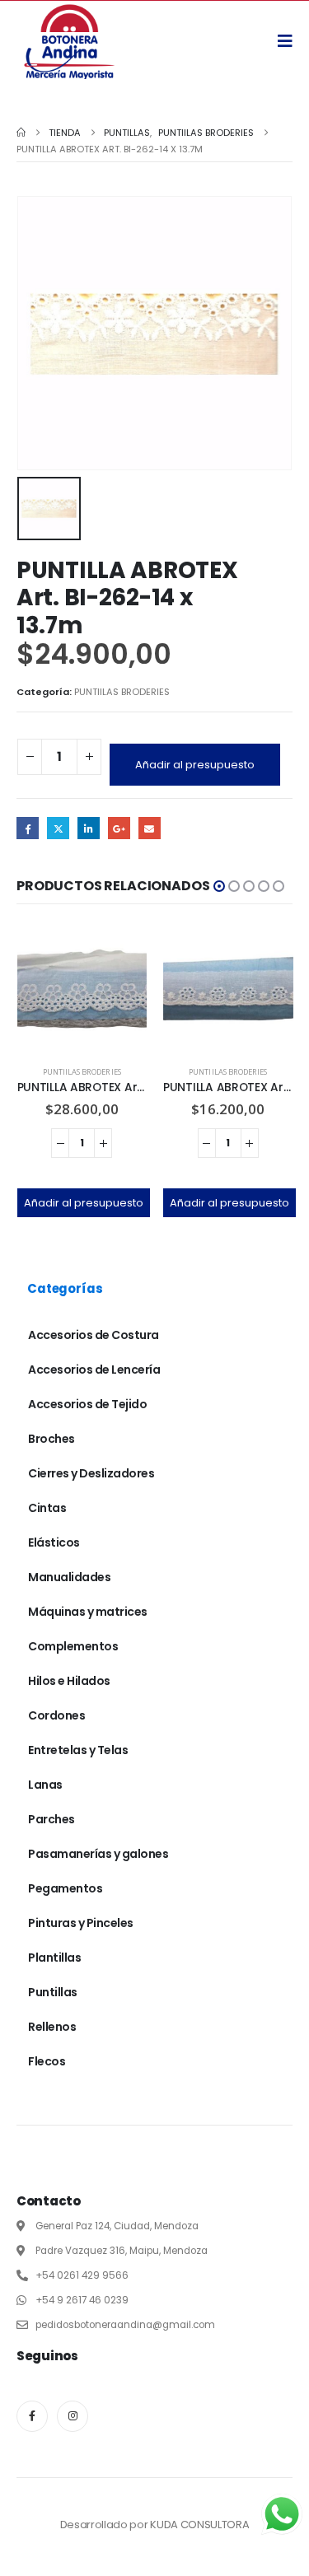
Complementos (73, 1646)
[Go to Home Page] (21, 133)
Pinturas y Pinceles (81, 1923)
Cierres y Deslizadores (91, 1473)
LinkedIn (89, 828)
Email (150, 828)
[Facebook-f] (32, 2416)
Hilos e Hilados (69, 1681)
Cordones (56, 1715)
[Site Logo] (69, 41)
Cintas (47, 1508)
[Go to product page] (82, 989)
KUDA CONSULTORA (199, 2525)
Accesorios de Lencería (94, 1370)
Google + (119, 828)
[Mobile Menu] (290, 41)
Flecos (47, 2061)
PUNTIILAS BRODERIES (122, 692)
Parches (51, 1819)
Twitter (58, 828)
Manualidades (69, 1577)
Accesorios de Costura (94, 1335)
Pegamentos (65, 1888)
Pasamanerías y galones (98, 1854)
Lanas (45, 1785)
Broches (51, 1439)
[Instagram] (73, 2416)
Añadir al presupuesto (195, 765)
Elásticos (54, 1542)
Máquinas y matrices (88, 1612)
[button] (219, 886)
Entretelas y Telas (78, 1750)
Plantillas (54, 1958)
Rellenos (52, 2027)
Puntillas (53, 1992)
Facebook (28, 828)
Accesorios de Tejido (87, 1404)
